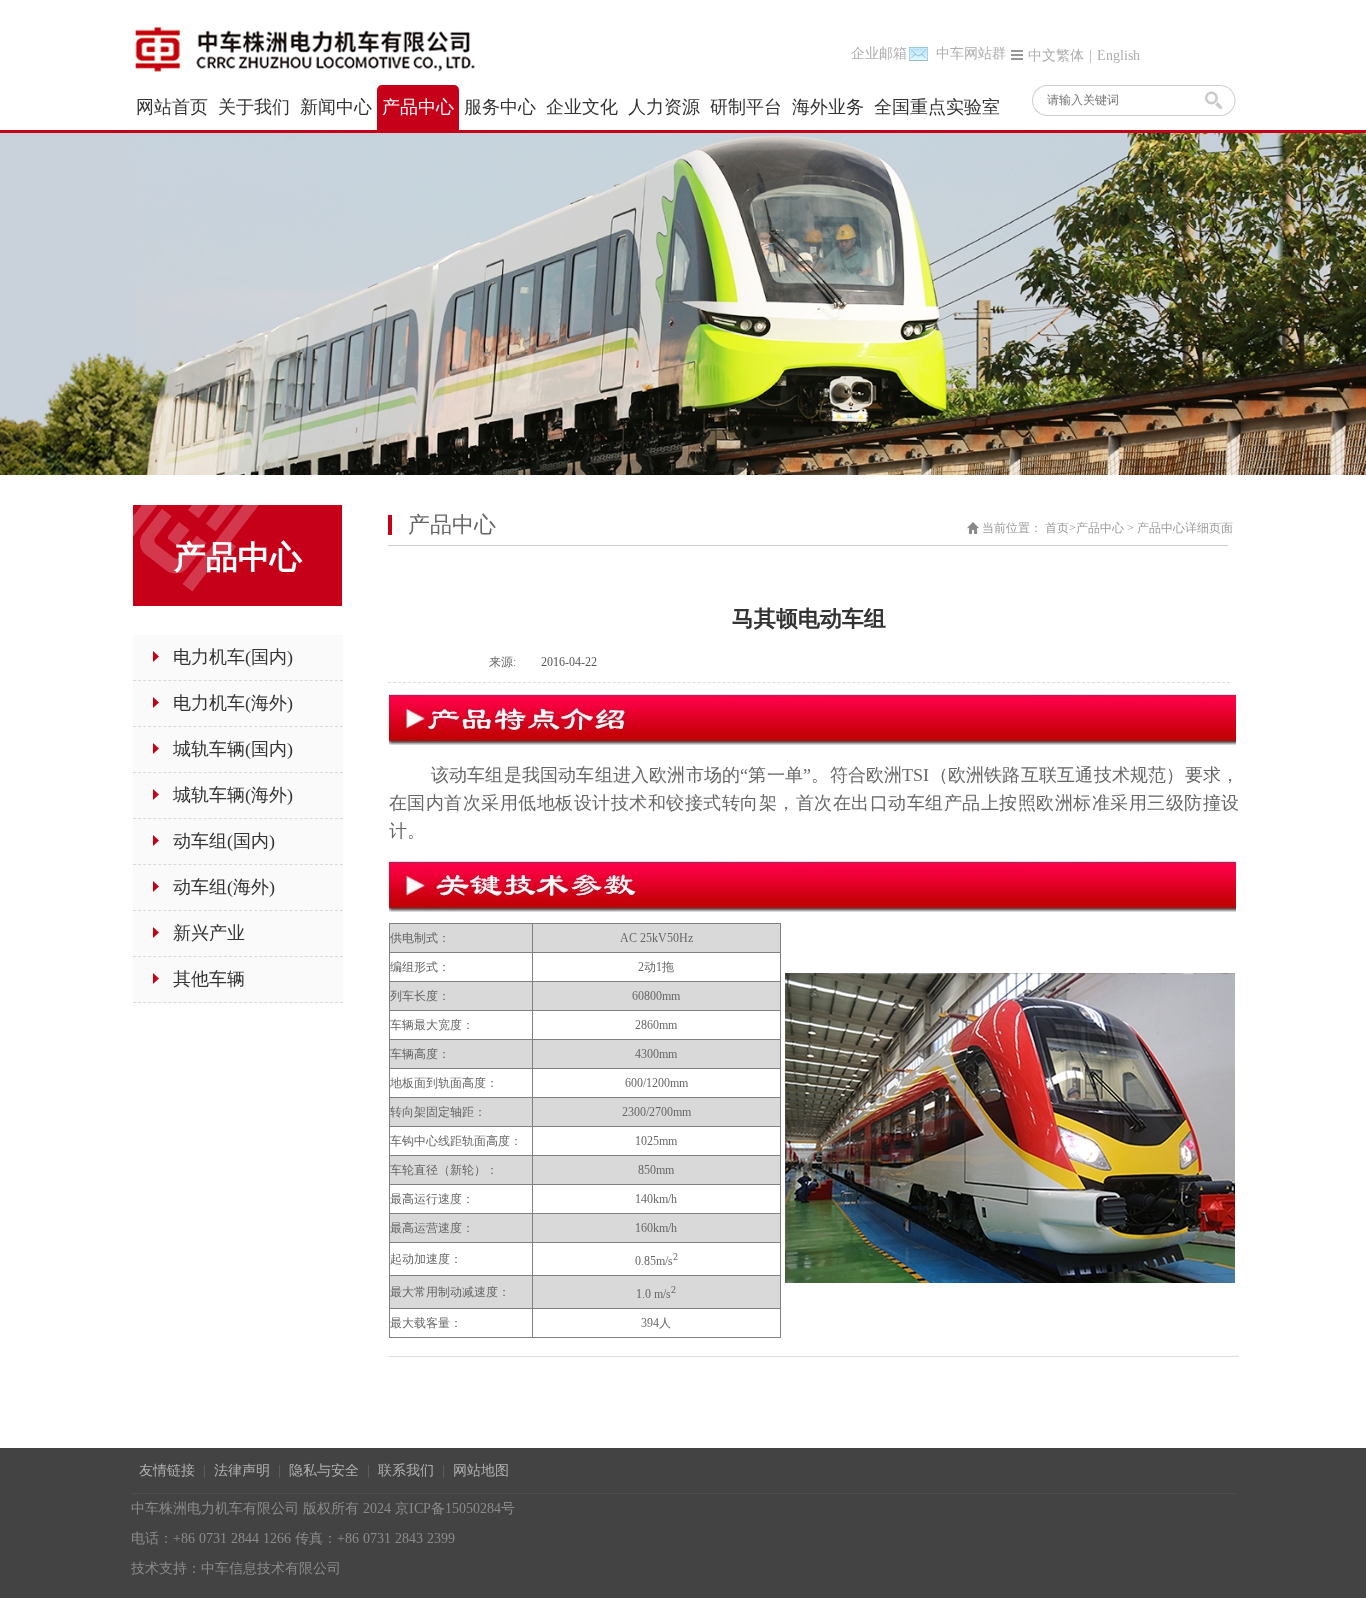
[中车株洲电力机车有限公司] (326, 48)
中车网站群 (971, 53)
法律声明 (242, 1470)
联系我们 (406, 1470)
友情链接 (167, 1470)
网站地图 (481, 1470)
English (1118, 55)
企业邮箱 (879, 53)
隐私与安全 (324, 1470)
